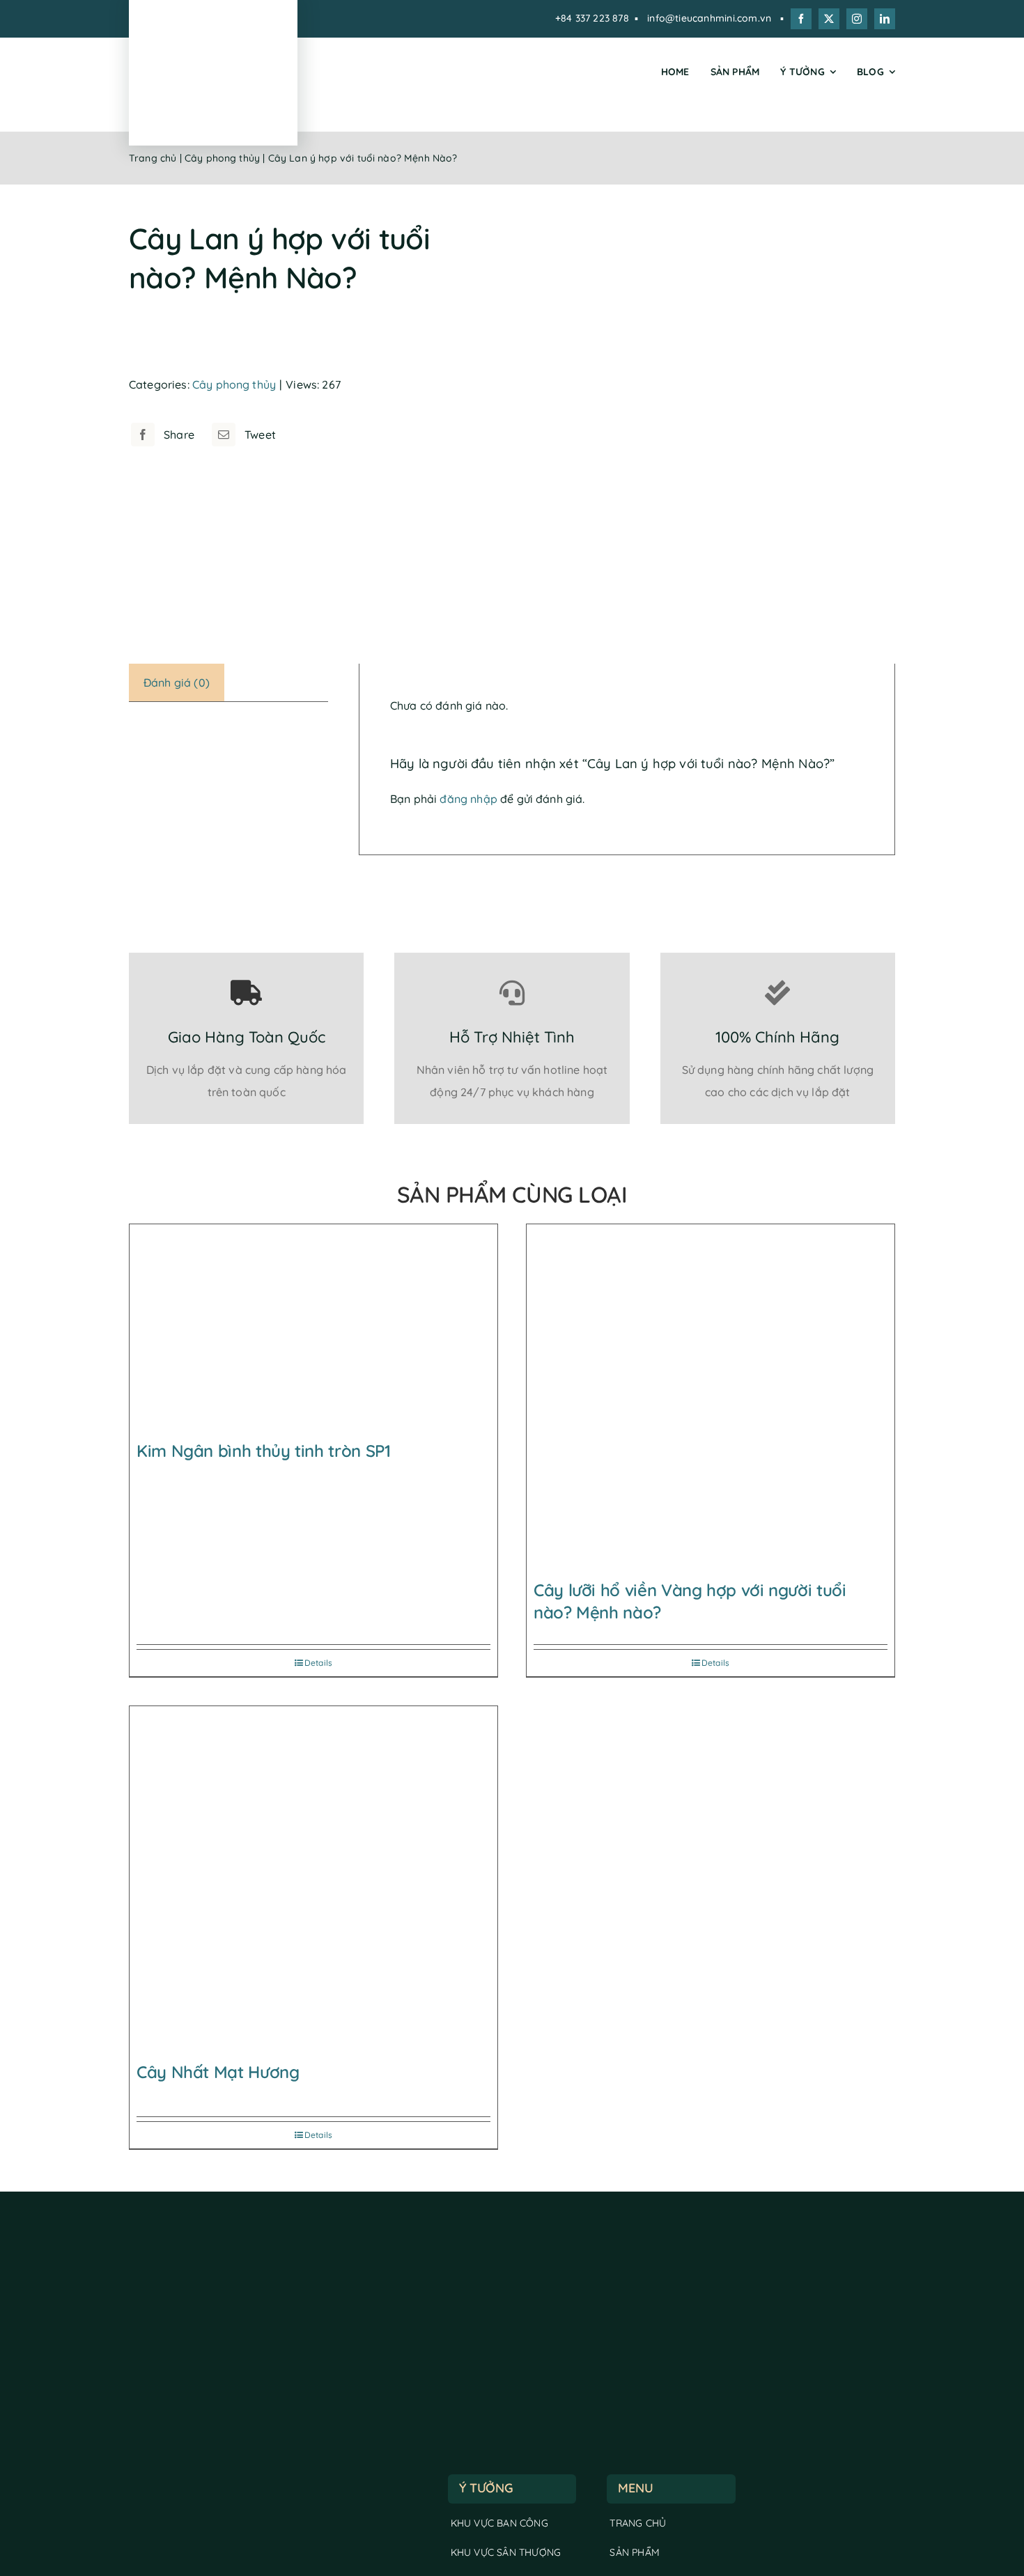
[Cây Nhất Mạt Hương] (313, 1880)
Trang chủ (153, 158)
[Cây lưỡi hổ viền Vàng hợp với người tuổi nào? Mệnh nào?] (711, 1398)
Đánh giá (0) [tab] (177, 682)
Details (318, 1663)
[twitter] (829, 19)
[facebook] (801, 19)
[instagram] (857, 19)
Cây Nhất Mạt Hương (218, 2072)
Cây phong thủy (222, 158)
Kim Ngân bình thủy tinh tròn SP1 (263, 1451)
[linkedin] (885, 19)
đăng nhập (468, 799)
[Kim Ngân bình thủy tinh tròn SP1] (313, 1329)
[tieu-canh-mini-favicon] (213, 33)
